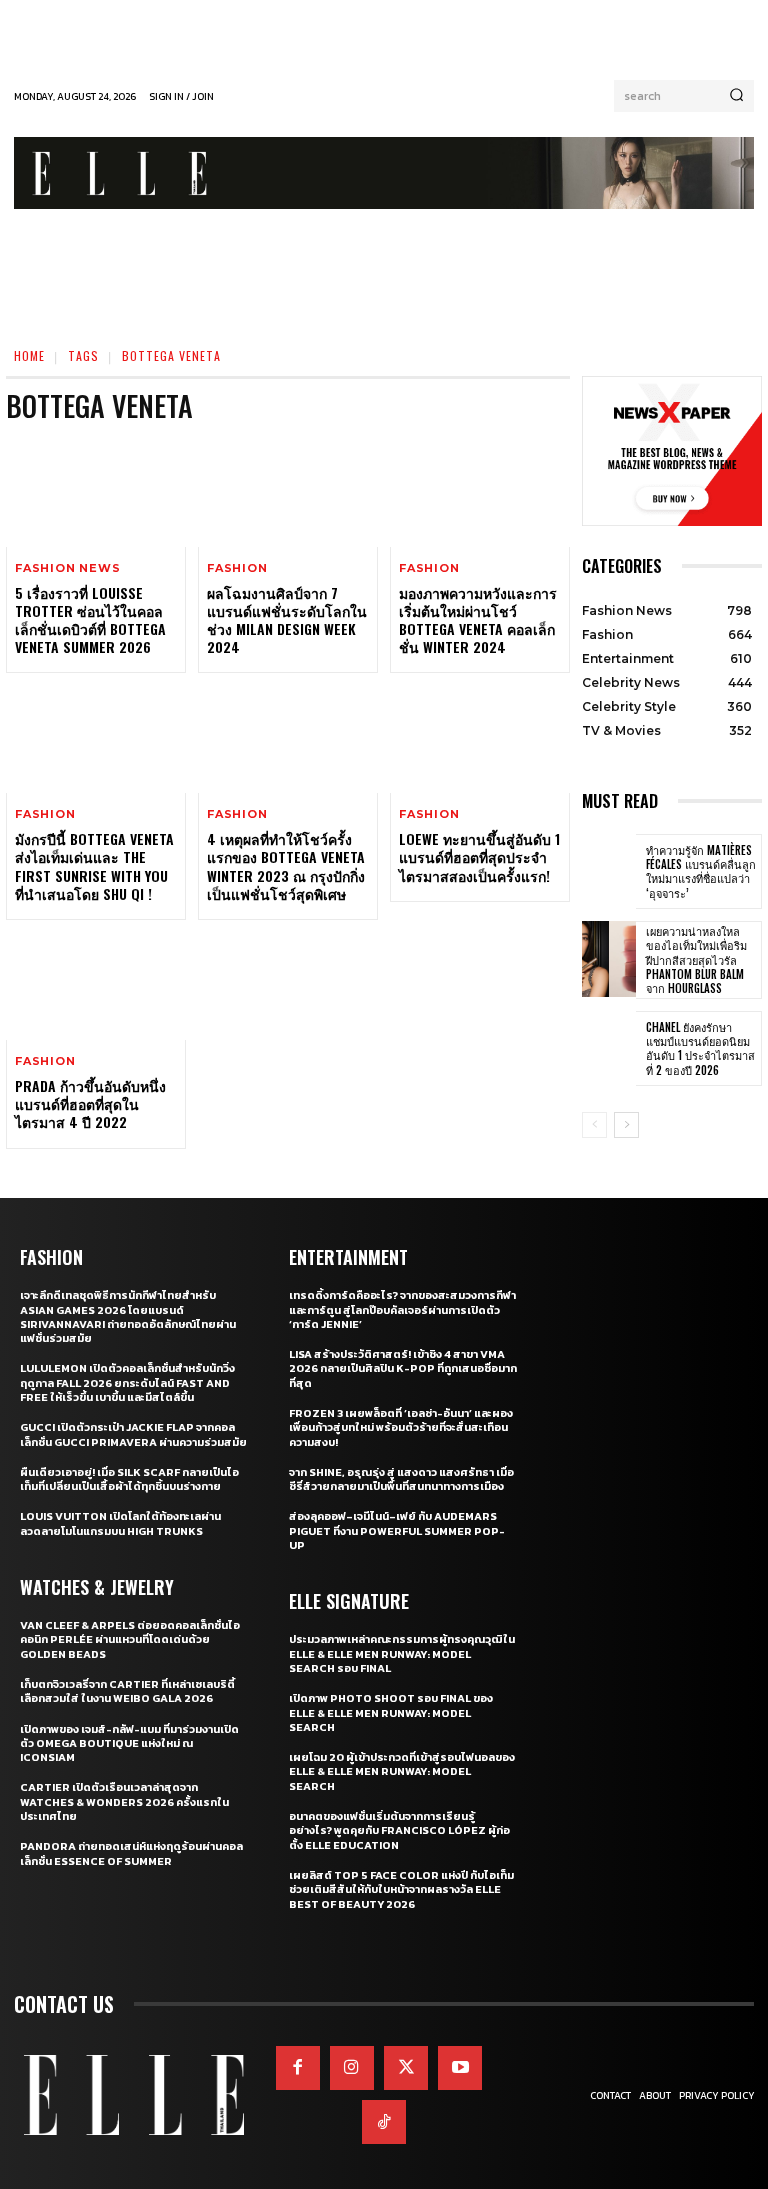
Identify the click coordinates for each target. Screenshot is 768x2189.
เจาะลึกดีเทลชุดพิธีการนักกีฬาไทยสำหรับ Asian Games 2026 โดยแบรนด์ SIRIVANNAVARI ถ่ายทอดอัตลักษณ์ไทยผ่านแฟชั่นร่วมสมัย (128, 1316)
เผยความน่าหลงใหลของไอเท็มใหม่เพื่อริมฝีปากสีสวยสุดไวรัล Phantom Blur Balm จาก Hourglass (696, 959)
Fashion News (68, 568)
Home (29, 355)
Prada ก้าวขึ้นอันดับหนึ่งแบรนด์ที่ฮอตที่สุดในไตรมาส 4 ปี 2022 (90, 1103)
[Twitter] (406, 2068)
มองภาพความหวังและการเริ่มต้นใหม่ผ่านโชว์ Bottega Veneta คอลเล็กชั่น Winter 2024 (478, 620)
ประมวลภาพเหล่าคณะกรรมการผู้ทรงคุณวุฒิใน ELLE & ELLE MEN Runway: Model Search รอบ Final (402, 1653)
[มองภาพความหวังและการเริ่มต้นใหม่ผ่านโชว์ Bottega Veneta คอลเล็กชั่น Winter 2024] (480, 493)
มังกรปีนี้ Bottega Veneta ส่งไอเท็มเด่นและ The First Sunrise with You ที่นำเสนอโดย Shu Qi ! (94, 866)
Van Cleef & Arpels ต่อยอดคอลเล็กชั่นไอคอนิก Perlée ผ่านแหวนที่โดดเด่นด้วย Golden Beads (130, 1639)
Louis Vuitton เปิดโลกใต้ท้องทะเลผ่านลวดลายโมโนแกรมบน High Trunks (120, 1523)
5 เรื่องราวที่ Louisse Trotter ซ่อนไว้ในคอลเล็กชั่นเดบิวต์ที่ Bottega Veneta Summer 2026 (90, 620)
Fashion (237, 568)
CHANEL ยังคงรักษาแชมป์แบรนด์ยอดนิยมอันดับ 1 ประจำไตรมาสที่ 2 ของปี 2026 (700, 1048)
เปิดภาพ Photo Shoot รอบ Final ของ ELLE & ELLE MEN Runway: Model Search (391, 1712)
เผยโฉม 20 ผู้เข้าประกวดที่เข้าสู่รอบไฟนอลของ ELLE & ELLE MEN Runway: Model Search (402, 1771)
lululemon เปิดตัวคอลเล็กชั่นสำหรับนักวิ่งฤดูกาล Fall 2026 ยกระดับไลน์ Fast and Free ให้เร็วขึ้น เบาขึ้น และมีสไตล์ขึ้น (127, 1382)
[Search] (736, 96)
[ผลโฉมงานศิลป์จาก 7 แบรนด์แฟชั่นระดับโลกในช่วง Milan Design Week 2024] (288, 493)
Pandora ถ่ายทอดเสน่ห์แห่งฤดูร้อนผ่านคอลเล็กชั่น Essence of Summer (131, 1853)
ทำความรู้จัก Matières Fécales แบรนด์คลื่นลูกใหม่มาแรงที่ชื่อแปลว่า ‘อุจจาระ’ (701, 871)
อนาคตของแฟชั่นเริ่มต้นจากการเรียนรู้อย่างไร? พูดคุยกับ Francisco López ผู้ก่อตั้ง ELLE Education (399, 1830)
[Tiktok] (384, 2122)
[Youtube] (460, 2068)
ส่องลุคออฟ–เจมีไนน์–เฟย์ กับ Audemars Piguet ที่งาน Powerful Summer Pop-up (397, 1530)
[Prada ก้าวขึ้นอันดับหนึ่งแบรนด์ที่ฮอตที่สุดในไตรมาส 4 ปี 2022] (96, 986)
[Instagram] (352, 2068)
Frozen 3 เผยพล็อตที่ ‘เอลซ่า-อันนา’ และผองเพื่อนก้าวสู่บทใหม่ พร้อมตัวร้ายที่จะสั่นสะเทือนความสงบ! (401, 1427)
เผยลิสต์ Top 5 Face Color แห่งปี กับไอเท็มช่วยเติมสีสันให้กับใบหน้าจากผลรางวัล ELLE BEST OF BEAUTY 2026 (401, 1889)
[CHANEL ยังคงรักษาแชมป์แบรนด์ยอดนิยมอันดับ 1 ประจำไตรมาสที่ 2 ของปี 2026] (609, 1049)
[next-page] (626, 1125)
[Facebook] (298, 2068)
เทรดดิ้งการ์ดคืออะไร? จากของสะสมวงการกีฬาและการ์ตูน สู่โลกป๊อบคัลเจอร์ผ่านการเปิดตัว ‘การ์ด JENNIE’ (402, 1309)
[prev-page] (594, 1125)
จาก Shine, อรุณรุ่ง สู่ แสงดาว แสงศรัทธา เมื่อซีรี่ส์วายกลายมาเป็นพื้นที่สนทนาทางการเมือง (401, 1479)
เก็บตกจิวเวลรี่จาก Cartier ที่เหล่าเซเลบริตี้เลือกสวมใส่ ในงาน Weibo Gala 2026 (127, 1691)
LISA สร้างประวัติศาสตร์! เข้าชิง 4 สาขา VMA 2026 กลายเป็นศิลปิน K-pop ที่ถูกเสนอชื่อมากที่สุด (403, 1368)
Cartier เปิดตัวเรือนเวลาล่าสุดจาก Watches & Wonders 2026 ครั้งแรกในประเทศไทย (124, 1801)
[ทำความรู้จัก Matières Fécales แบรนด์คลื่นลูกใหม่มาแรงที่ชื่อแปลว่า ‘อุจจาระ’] (609, 872)
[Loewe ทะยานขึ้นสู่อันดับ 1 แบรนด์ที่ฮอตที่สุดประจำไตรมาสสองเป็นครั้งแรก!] (480, 739)
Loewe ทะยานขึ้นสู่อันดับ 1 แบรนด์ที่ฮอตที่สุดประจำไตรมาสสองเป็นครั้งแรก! (479, 856)
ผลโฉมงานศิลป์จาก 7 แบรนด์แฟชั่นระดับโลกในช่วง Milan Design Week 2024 (287, 620)
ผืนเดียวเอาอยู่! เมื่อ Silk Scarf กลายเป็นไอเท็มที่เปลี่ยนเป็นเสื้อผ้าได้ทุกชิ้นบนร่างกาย (129, 1479)
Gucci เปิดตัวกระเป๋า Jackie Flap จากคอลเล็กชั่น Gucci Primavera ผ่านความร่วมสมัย (133, 1434)
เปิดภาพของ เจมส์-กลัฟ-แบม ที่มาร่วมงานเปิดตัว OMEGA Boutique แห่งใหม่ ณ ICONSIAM (129, 1743)
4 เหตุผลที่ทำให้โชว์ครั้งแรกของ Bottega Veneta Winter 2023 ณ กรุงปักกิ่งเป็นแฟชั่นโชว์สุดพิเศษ (286, 866)
